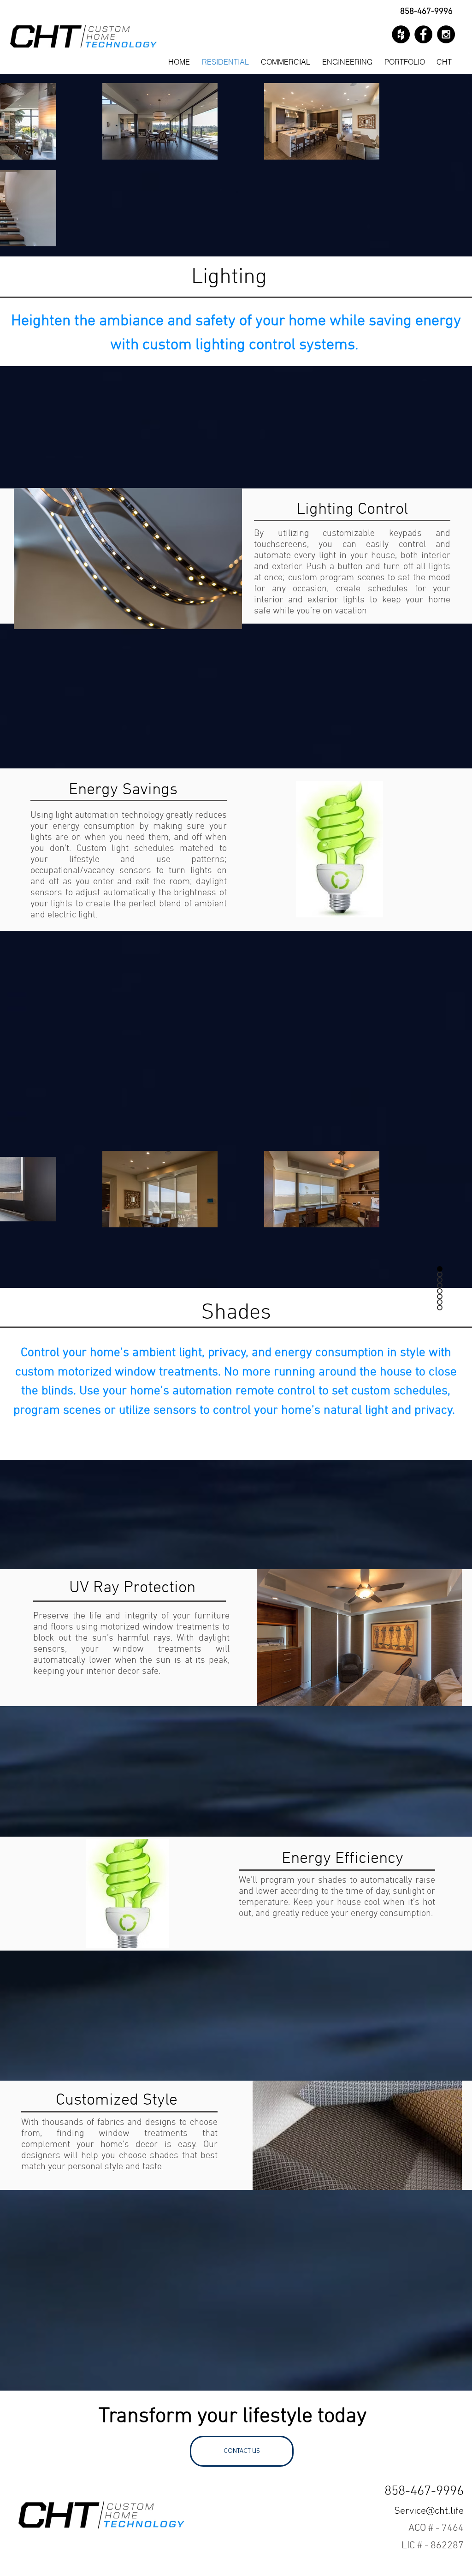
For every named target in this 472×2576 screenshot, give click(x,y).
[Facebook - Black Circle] (423, 34)
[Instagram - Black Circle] (446, 34)
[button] (444, 62)
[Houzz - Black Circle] (401, 34)
